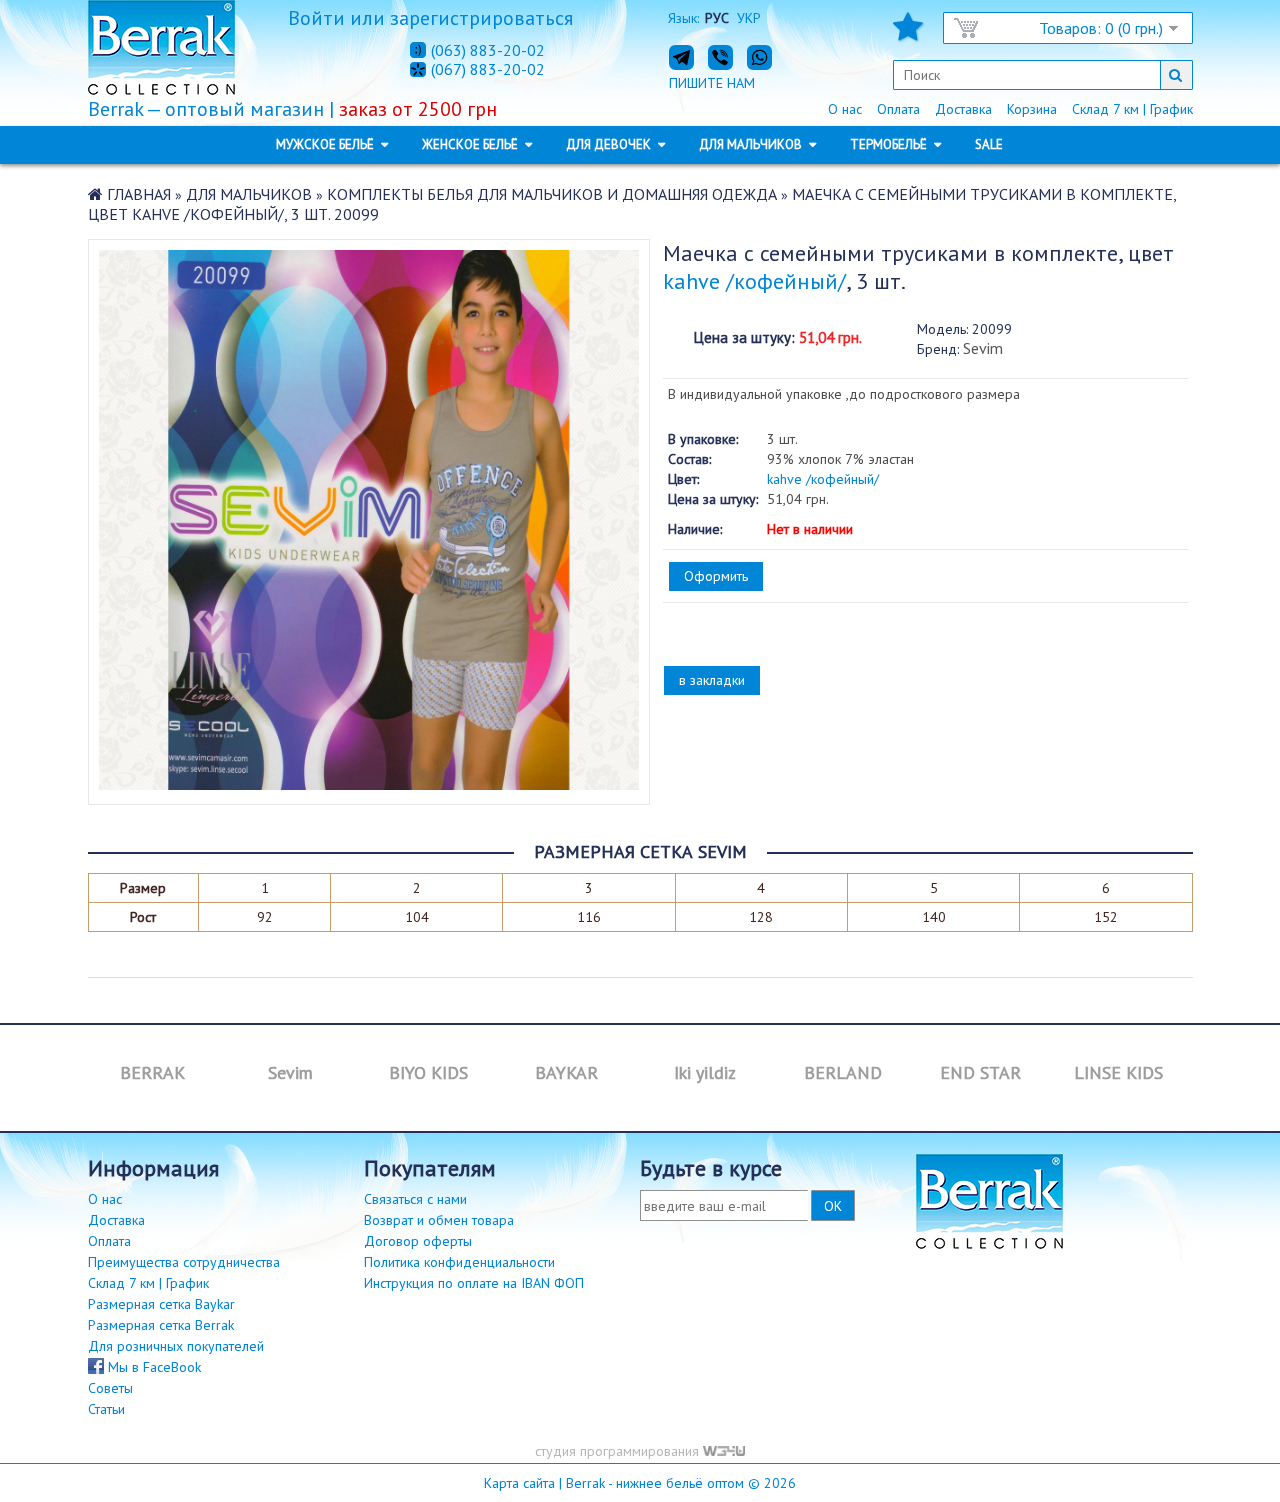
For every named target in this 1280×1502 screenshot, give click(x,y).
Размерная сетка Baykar (161, 1304)
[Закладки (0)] (908, 33)
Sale (989, 144)
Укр (749, 18)
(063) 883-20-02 (488, 50)
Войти (316, 18)
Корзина (1032, 109)
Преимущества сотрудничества (184, 1262)
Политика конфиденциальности (459, 1262)
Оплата (898, 109)
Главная (139, 194)
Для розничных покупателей (176, 1346)
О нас (845, 109)
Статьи (106, 1409)
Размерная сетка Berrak (161, 1325)
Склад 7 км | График (1132, 109)
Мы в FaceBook (152, 1367)
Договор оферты (418, 1241)
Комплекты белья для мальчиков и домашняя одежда (552, 194)
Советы (110, 1388)
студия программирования (619, 1451)
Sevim (983, 348)
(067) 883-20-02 (488, 70)
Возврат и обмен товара (439, 1220)
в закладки (712, 680)
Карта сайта (519, 1483)
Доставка (963, 109)
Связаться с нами (415, 1199)
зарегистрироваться (481, 18)
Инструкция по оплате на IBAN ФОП (474, 1283)
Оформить (716, 576)
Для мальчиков (249, 194)
